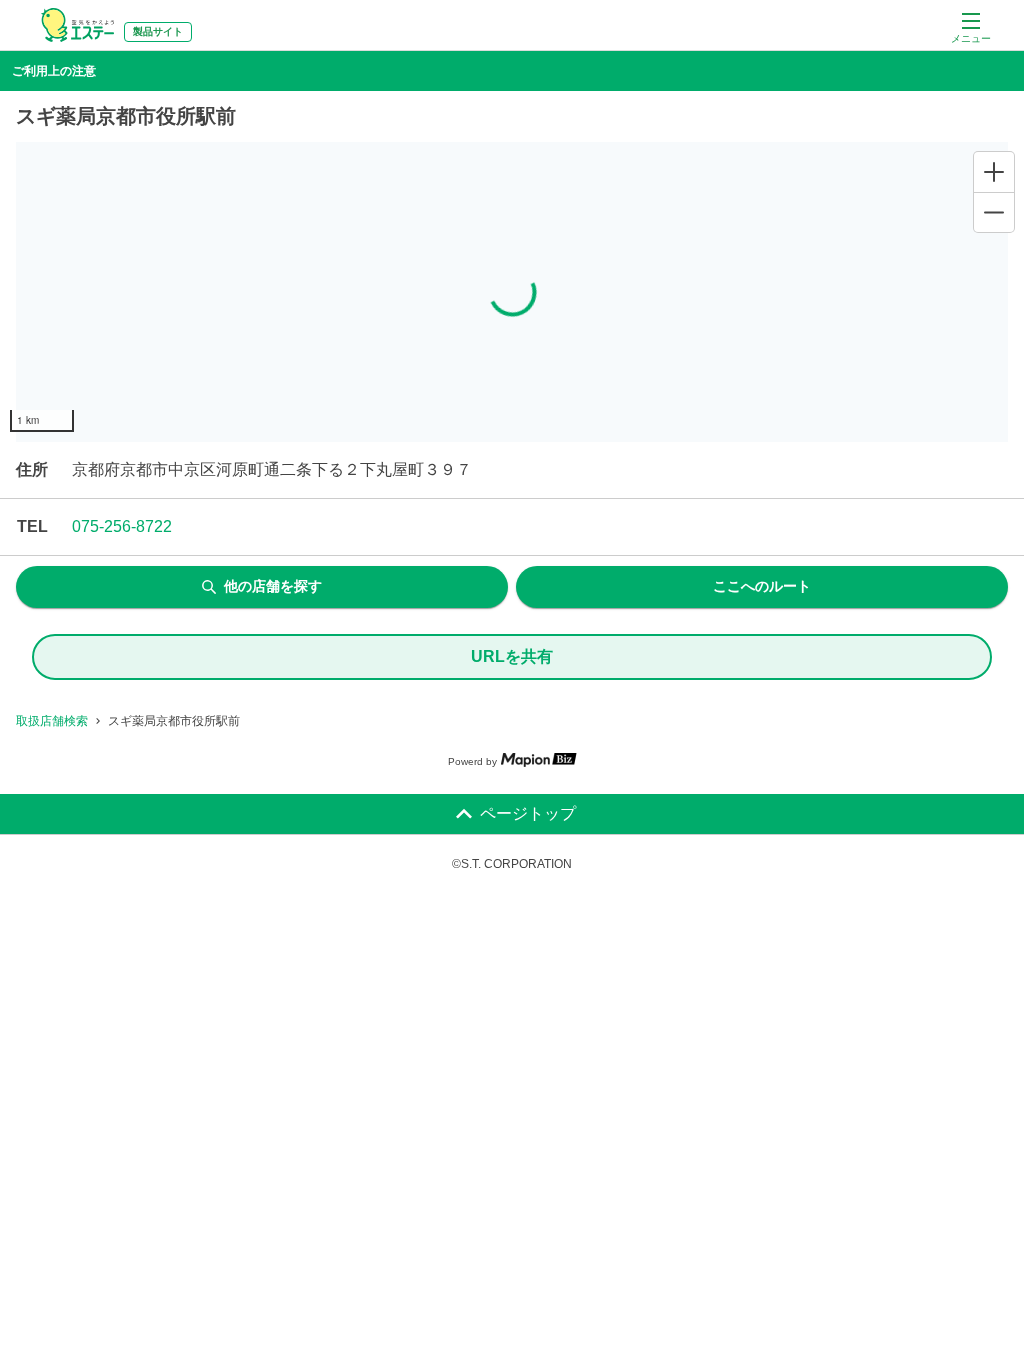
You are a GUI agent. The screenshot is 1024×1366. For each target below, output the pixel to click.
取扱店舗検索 (52, 721)
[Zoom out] (994, 212)
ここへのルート (762, 586)
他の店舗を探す (273, 586)
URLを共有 (512, 656)
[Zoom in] (994, 172)
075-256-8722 (122, 526)
